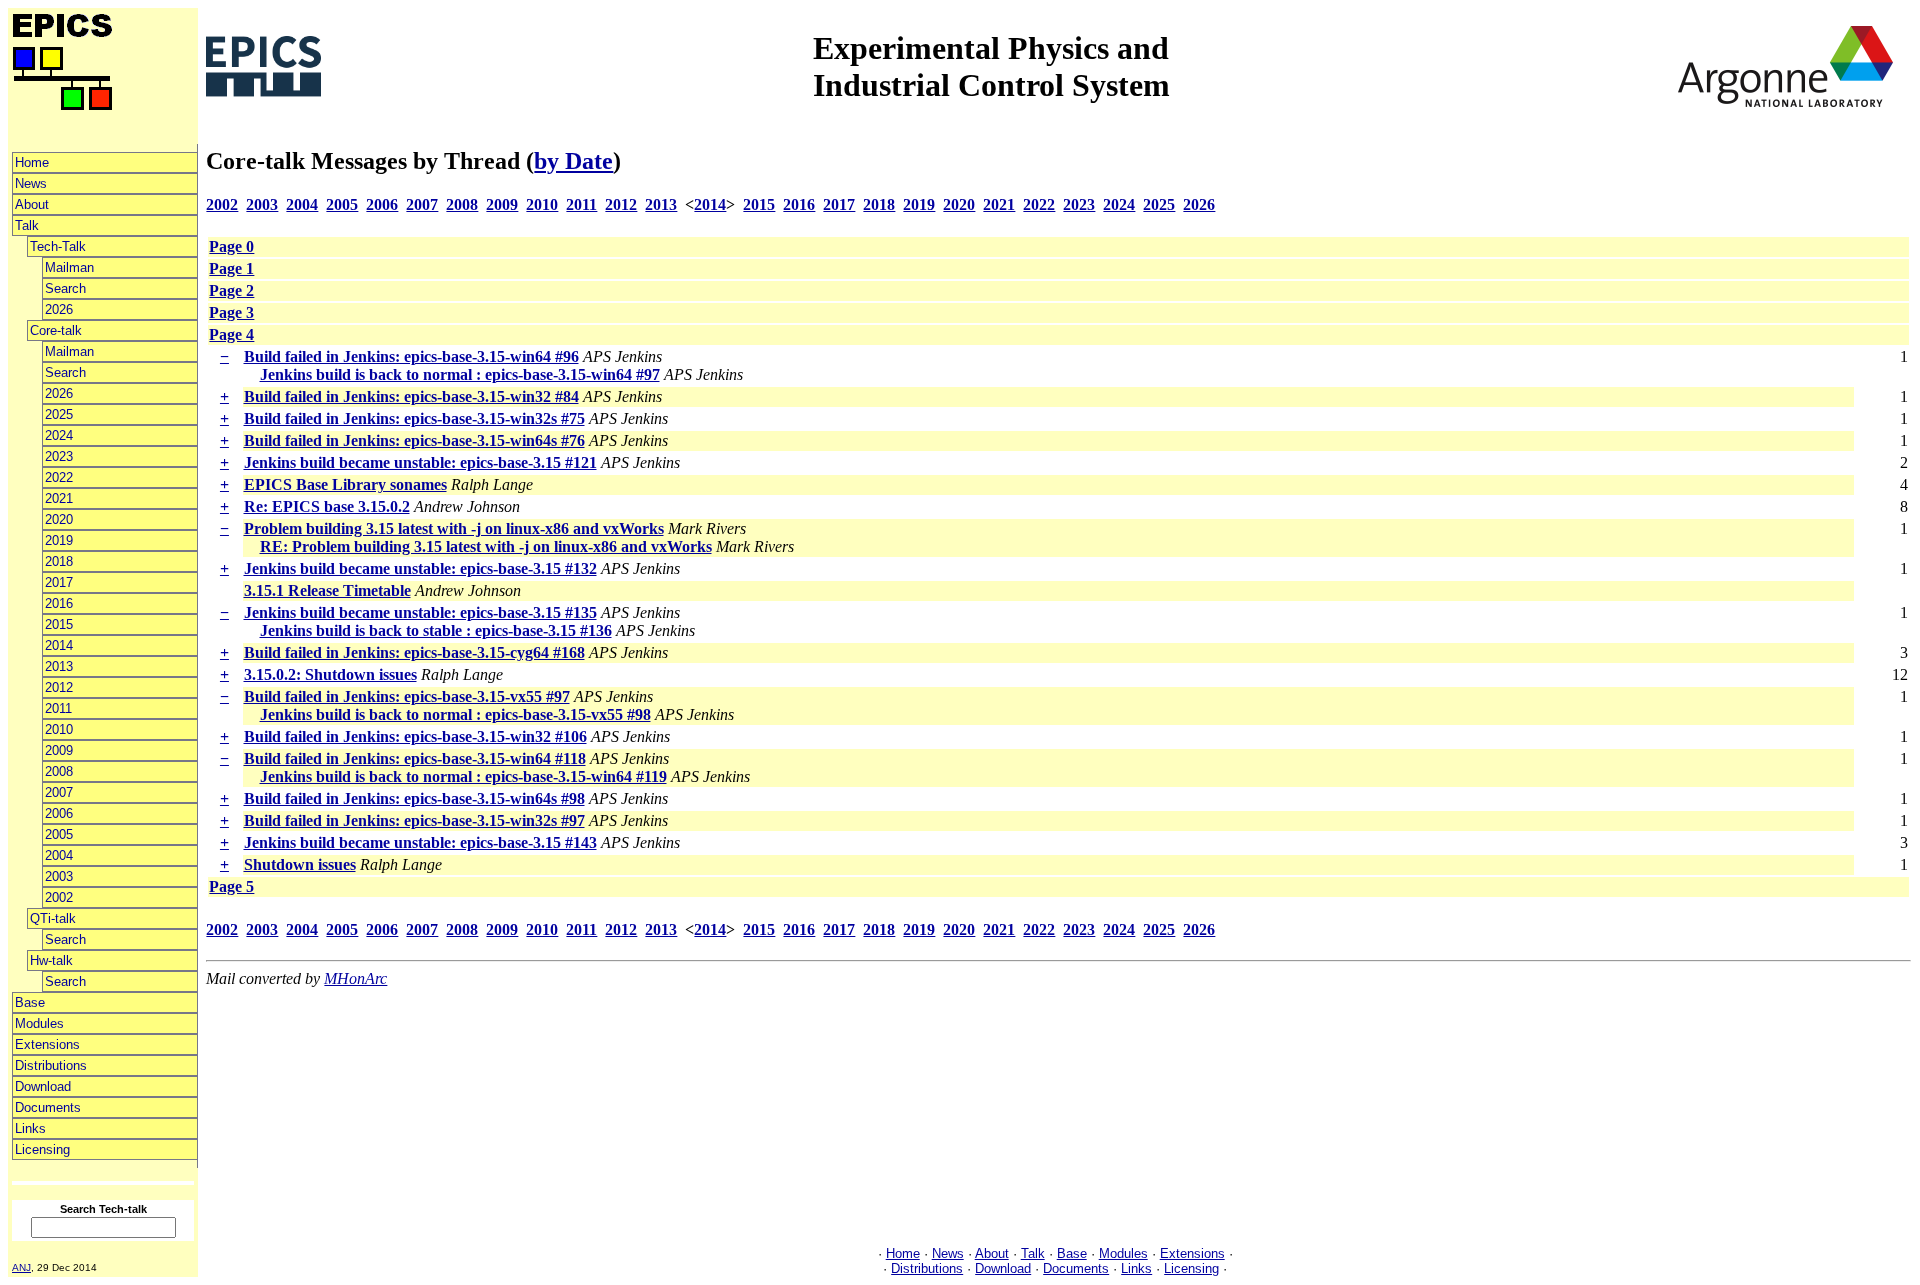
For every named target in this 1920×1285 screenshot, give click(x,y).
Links (30, 1128)
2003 (59, 876)
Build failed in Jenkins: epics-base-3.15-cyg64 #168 (414, 652)
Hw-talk (51, 960)
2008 (59, 771)
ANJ (21, 1267)
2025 (59, 414)
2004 (59, 855)
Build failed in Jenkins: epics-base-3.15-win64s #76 (414, 440)
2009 (59, 750)
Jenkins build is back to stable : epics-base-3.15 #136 (436, 630)
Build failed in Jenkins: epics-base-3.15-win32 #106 (415, 736)
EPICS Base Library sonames (345, 484)
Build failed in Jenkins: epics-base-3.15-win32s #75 (414, 418)
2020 (59, 519)
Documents (48, 1107)
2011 (58, 708)
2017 (59, 582)
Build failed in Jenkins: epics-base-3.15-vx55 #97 (407, 696)
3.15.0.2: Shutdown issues (330, 674)
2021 (59, 498)
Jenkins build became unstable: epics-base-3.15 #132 (420, 568)
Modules (39, 1023)
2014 (59, 645)
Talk (27, 225)
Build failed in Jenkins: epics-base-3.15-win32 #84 (411, 396)
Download (43, 1086)
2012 (59, 687)
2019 (59, 540)
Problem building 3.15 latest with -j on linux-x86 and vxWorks (454, 528)
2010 (59, 729)
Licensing (42, 1149)
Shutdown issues (300, 864)
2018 (59, 561)
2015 (59, 624)
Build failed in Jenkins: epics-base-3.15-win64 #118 (415, 758)
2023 (59, 456)
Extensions (47, 1044)
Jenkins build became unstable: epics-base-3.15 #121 (420, 462)
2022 (59, 477)
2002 (59, 897)
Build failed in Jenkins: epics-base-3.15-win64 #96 (411, 356)
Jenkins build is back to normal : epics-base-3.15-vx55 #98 (455, 714)
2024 (59, 435)
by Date (573, 161)
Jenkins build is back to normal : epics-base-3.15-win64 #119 (463, 776)
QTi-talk (53, 918)
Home (32, 162)
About (32, 204)
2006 (59, 813)
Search (65, 288)
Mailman (69, 267)
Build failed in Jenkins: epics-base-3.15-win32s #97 (414, 820)
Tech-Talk (58, 246)
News (31, 183)
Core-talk (56, 330)
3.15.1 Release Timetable (327, 590)
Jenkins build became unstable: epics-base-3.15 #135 (420, 612)
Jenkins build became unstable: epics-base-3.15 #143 (420, 842)
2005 (59, 834)
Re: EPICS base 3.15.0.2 (327, 506)
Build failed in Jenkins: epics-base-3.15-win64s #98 (414, 798)
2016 (59, 603)
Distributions (51, 1065)
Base (30, 1002)
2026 (59, 309)
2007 (59, 792)
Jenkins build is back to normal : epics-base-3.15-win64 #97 (460, 374)
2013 (59, 666)
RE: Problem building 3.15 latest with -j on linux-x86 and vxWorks (486, 546)
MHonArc (355, 978)
